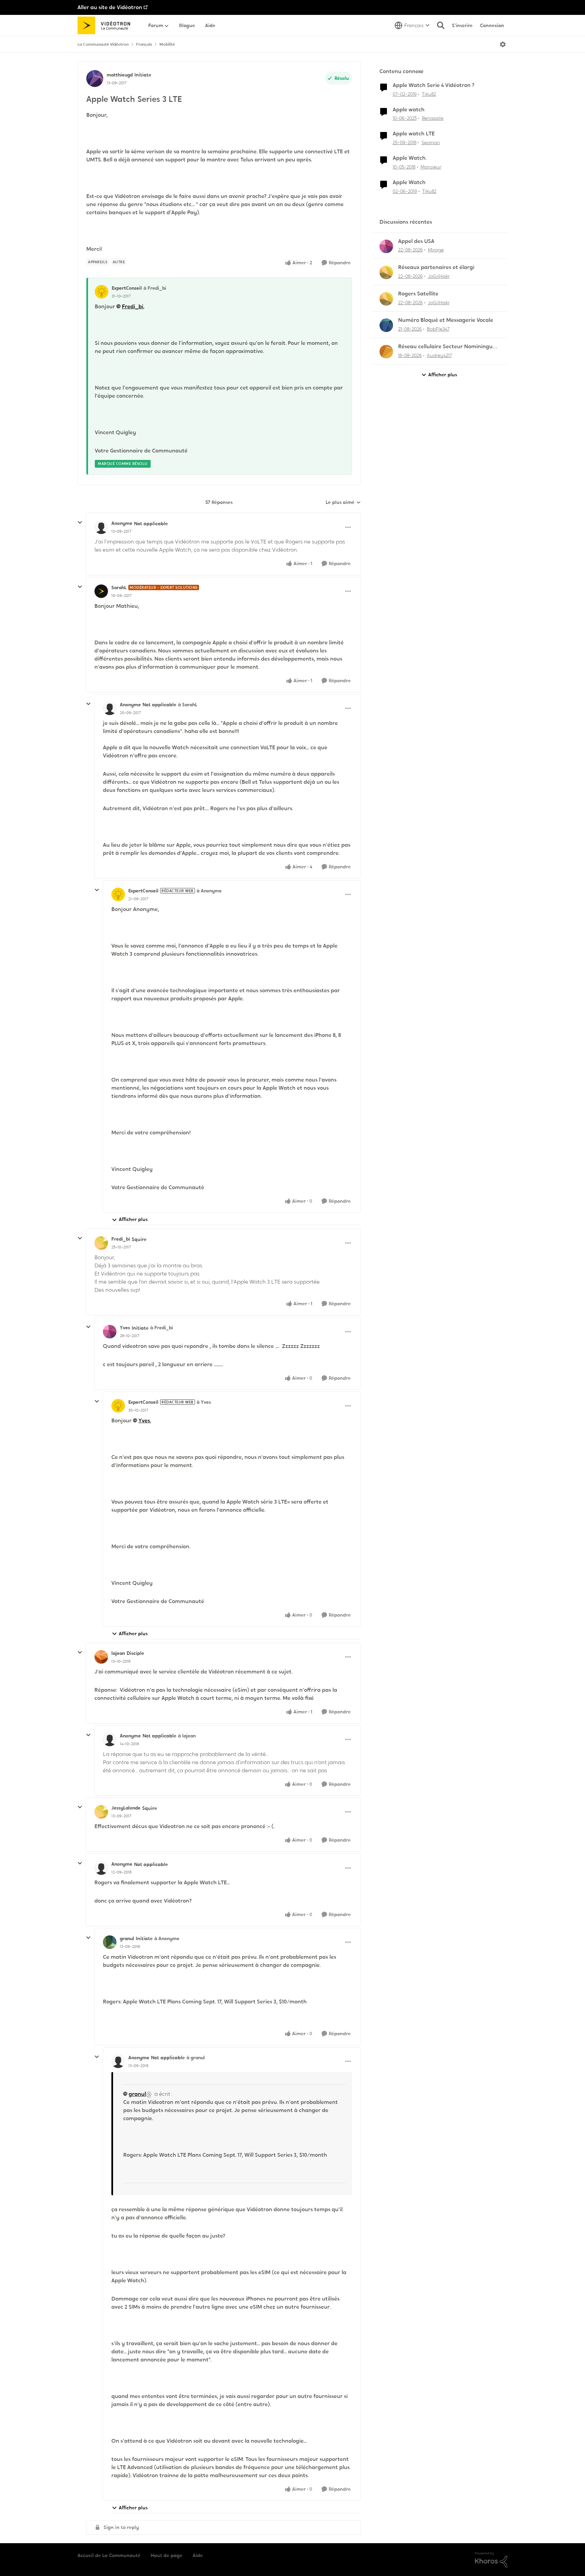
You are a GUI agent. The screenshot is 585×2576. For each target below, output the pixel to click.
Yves (125, 1328)
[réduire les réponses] (80, 523)
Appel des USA (416, 241)
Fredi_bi (133, 306)
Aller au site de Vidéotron (110, 7)
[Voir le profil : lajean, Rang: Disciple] (101, 1657)
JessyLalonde (126, 1808)
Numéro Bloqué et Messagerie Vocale (446, 320)
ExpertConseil (127, 288)
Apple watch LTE (414, 134)
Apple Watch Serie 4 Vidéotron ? (434, 85)
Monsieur (431, 167)
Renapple (433, 118)
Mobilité (167, 44)
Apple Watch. (410, 158)
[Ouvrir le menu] (503, 44)
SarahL (119, 587)
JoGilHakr (439, 276)
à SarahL (188, 705)
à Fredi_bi (155, 288)
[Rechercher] (441, 25)
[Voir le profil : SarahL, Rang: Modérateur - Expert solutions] (101, 591)
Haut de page (167, 2555)
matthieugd (120, 75)
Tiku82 (429, 94)
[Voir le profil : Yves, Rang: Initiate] (110, 1332)
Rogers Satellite (418, 294)
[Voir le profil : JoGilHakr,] (386, 272)
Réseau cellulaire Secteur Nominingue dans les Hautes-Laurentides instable (447, 347)
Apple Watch (409, 182)
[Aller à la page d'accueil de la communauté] (106, 25)
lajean (118, 1653)
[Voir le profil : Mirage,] (386, 246)
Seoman (431, 142)
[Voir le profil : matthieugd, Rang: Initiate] (95, 79)
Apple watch (409, 110)
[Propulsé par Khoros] (491, 2560)
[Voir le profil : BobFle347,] (386, 325)
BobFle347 (438, 329)
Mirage (436, 250)
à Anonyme (209, 891)
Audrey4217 (439, 355)
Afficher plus (133, 1219)
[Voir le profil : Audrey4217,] (386, 352)
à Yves (204, 1402)
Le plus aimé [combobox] (343, 503)
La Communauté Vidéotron (103, 44)
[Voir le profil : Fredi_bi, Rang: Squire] (101, 1243)
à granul (196, 2058)
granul (127, 1938)
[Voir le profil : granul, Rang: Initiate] (110, 1942)
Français (144, 44)
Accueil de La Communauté (109, 2555)
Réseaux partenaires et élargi (436, 267)
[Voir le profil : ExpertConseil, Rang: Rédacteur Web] (118, 894)
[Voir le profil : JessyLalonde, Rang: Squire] (101, 1812)
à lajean (187, 1736)
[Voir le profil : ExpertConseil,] (102, 292)
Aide (198, 2555)
